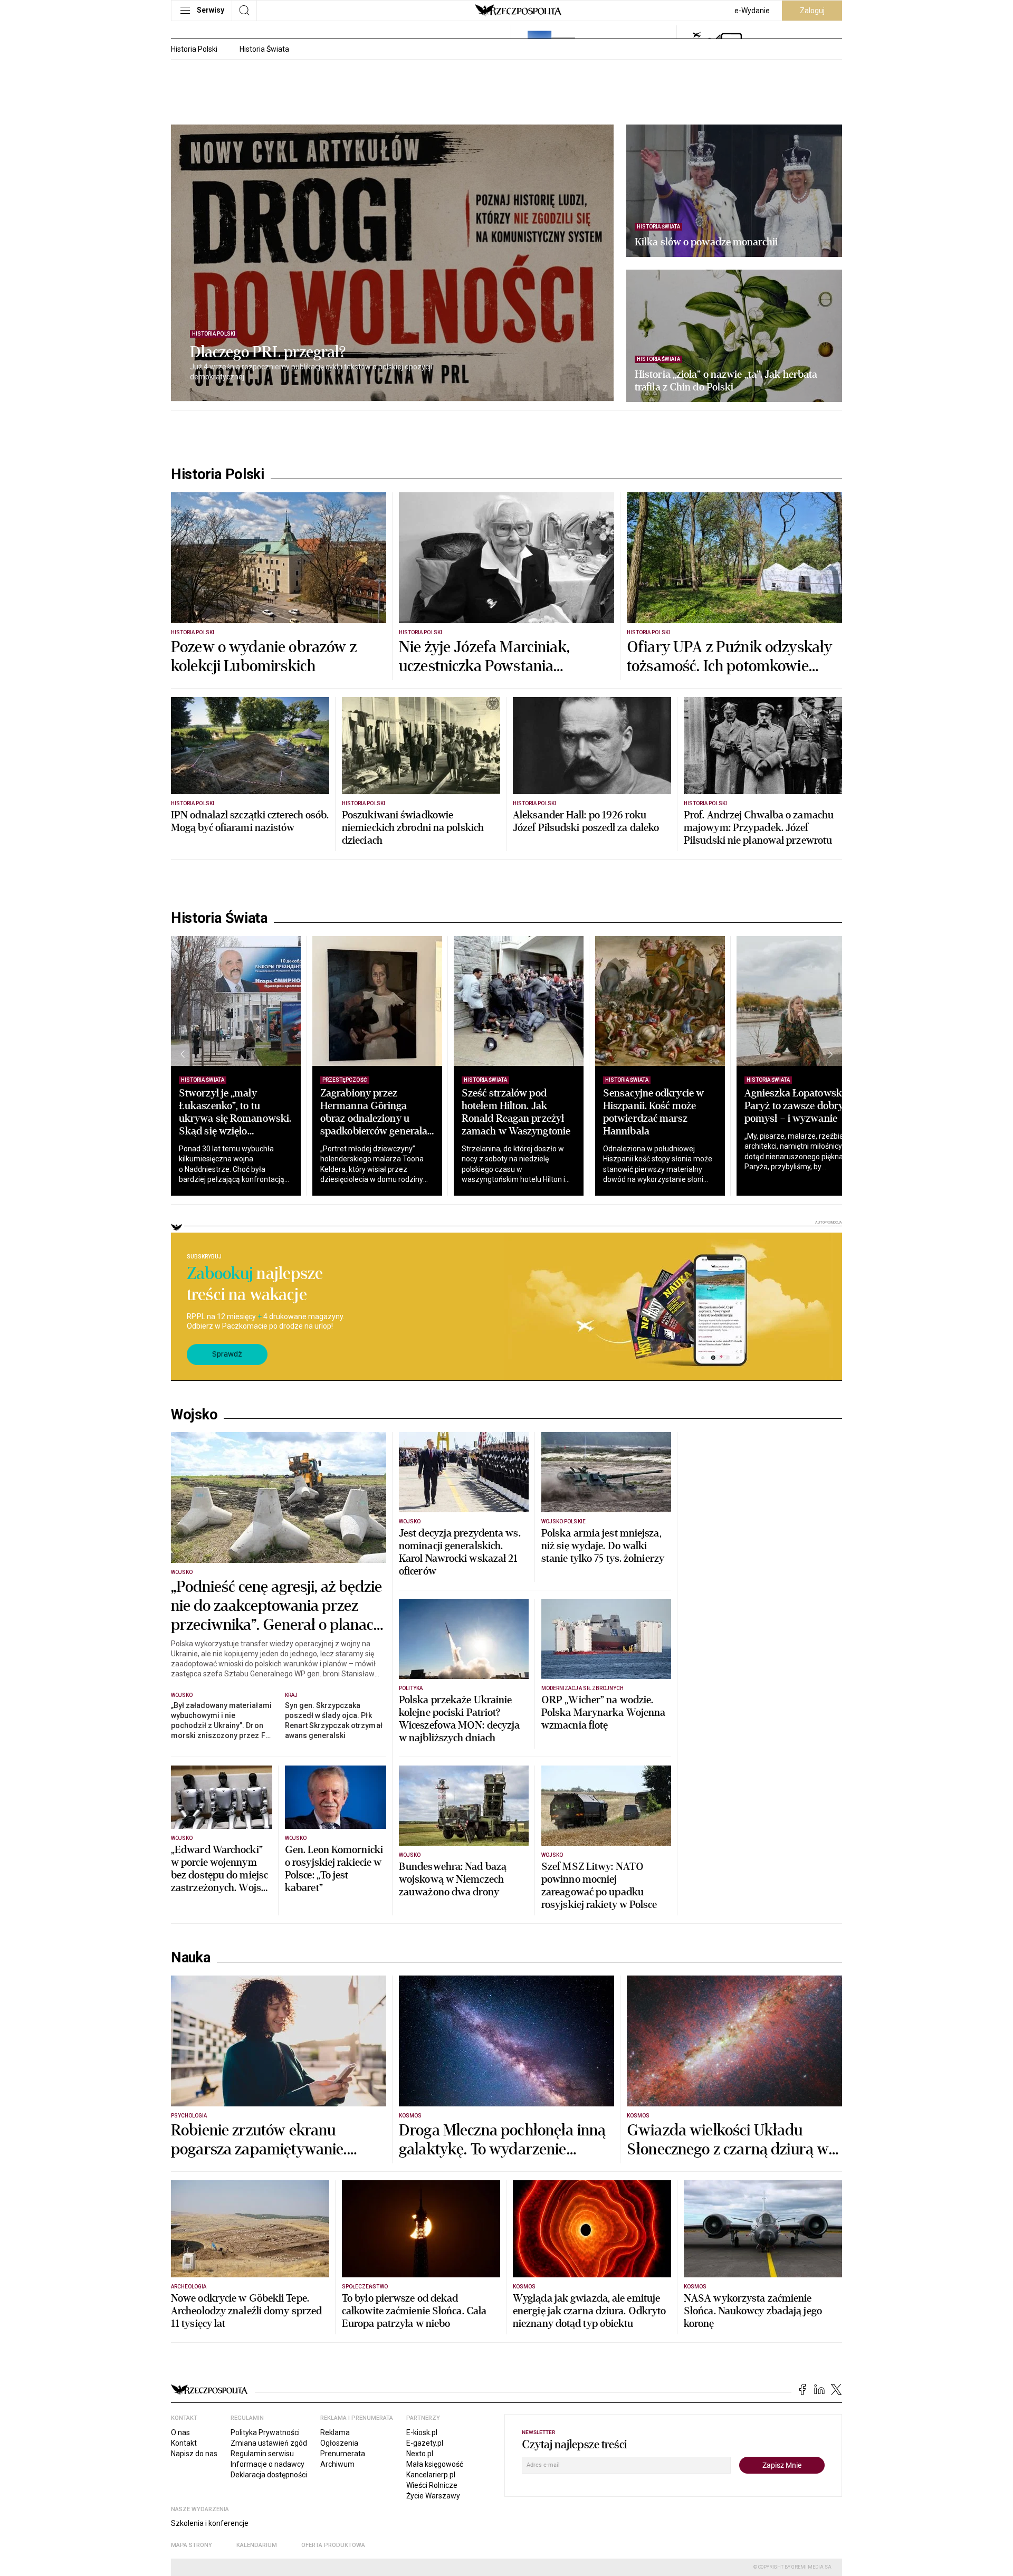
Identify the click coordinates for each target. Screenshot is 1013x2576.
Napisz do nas (194, 2454)
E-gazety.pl (425, 2443)
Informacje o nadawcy (267, 2464)
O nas (180, 2432)
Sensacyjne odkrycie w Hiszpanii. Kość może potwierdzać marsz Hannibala (653, 1112)
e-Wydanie (752, 11)
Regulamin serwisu (262, 2454)
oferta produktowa (333, 2545)
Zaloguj (812, 11)
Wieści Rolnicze (432, 2485)
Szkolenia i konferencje (210, 2523)
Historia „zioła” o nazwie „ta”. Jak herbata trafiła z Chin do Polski (726, 381)
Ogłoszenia (339, 2443)
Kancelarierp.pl (431, 2475)
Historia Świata (264, 49)
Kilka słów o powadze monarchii (706, 242)
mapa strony (192, 2545)
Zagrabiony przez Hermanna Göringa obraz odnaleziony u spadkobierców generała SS (374, 1118)
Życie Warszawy (433, 2496)
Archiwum (337, 2464)
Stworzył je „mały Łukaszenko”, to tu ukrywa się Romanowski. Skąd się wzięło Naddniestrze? (235, 1118)
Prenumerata (343, 2454)
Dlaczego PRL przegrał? (268, 352)
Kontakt (184, 2443)
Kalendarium (257, 2545)
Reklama (335, 2432)
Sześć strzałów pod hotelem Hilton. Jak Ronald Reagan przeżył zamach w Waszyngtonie (516, 1112)
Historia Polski (194, 49)
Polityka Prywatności (265, 2432)
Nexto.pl (420, 2454)
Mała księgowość (435, 2464)
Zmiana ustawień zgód (269, 2443)
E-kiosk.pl (422, 2432)
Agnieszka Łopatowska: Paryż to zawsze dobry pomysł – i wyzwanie (797, 1106)
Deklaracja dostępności (269, 2475)
